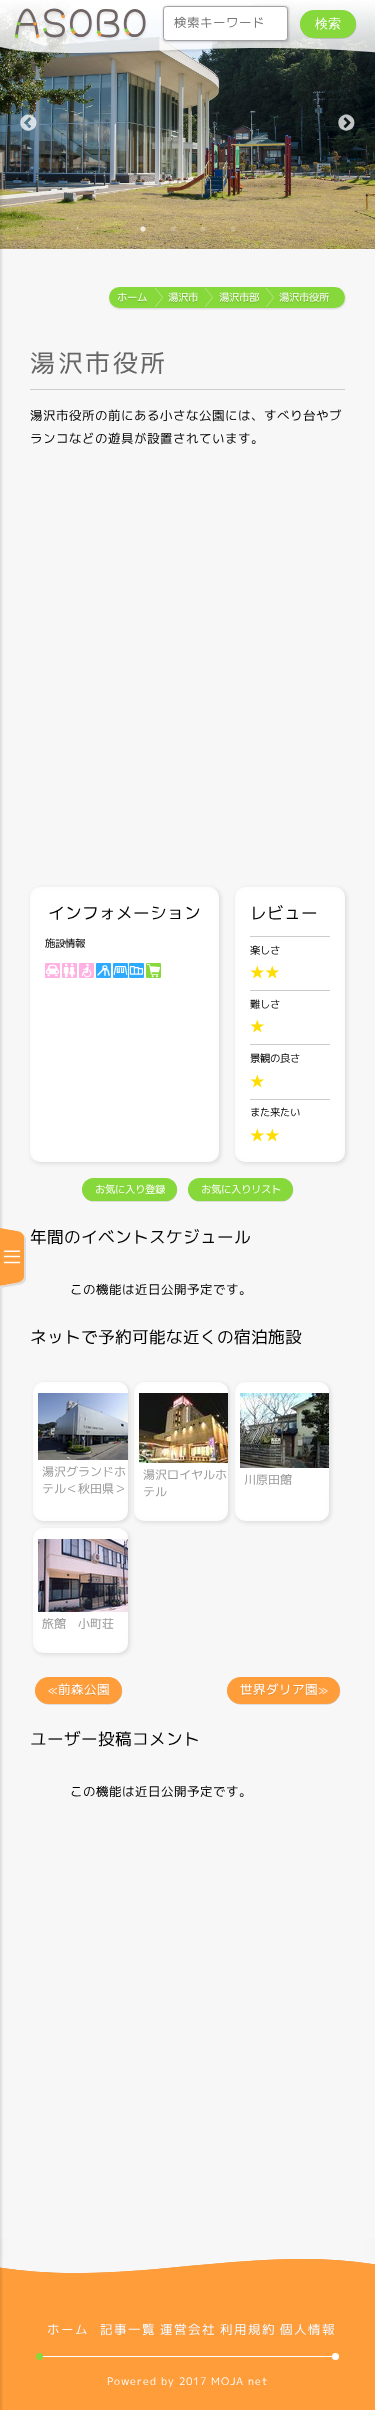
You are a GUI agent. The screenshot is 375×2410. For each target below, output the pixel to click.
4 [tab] (233, 229)
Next (346, 125)
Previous (29, 125)
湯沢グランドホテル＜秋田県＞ (84, 1480)
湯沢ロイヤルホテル (185, 1483)
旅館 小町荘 (78, 1623)
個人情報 (308, 2330)
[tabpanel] (187, 124)
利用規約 (248, 2330)
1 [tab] (143, 229)
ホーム (68, 2330)
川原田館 (268, 1479)
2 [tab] (173, 229)
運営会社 (188, 2330)
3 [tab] (203, 229)
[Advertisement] (187, 670)
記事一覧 (128, 2330)
